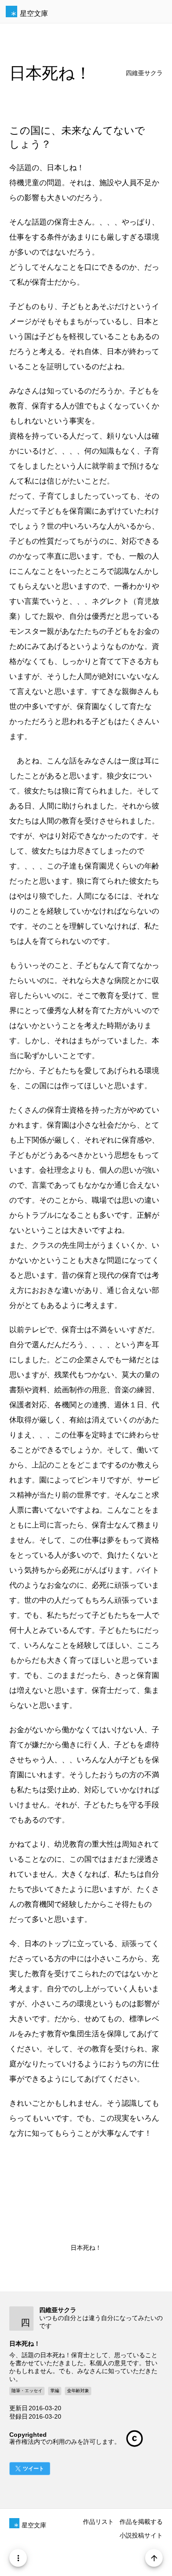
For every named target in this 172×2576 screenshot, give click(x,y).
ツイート (34, 2469)
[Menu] (18, 2558)
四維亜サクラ (144, 73)
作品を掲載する (141, 2522)
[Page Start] (154, 2558)
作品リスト (98, 2522)
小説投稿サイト (141, 2535)
